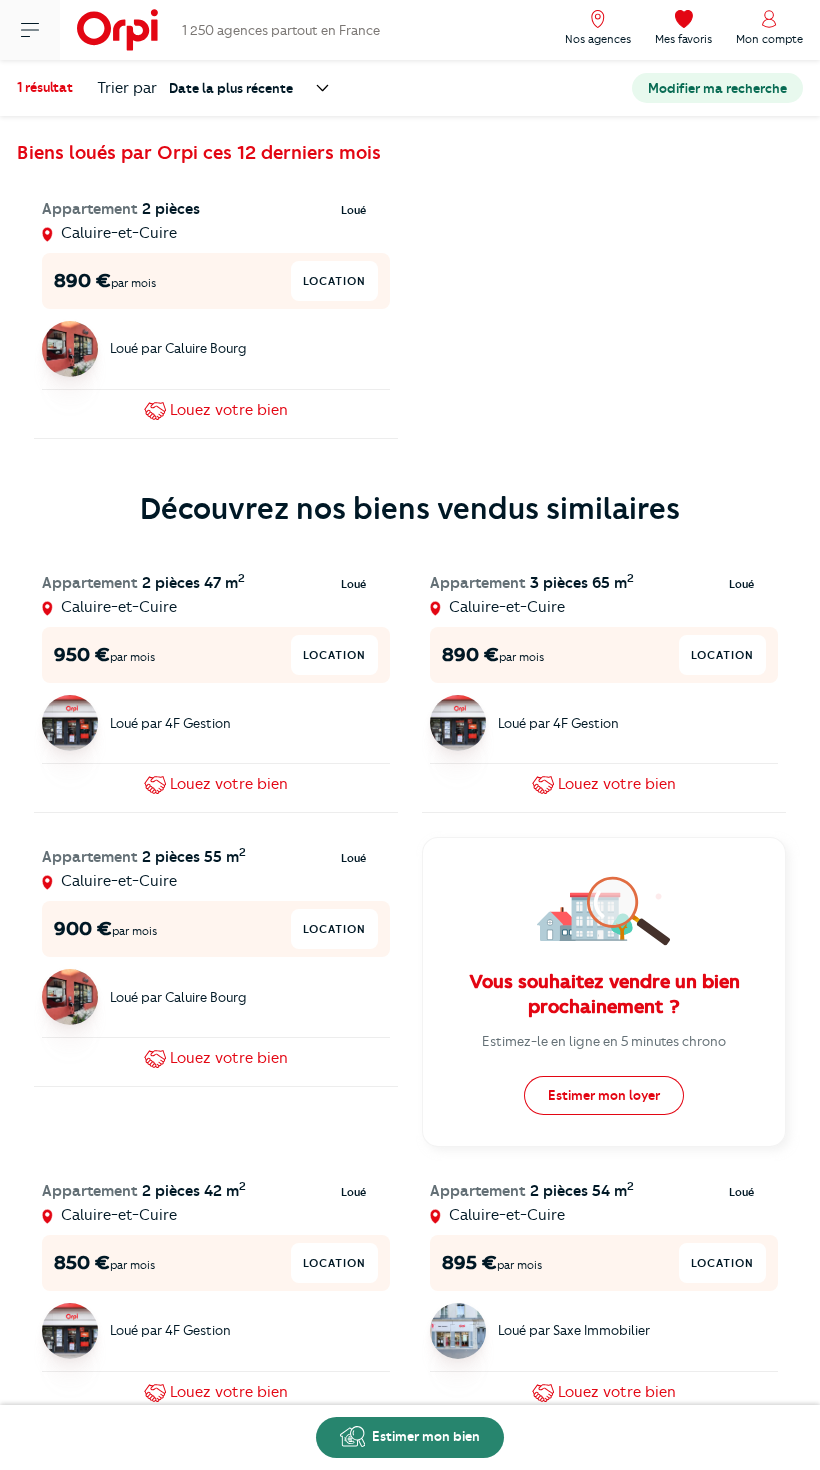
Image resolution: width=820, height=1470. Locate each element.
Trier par (127, 88)
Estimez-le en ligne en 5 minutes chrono (604, 1041)
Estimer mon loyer (604, 1095)
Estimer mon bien (424, 1436)
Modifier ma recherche (717, 88)
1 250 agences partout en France (281, 30)
